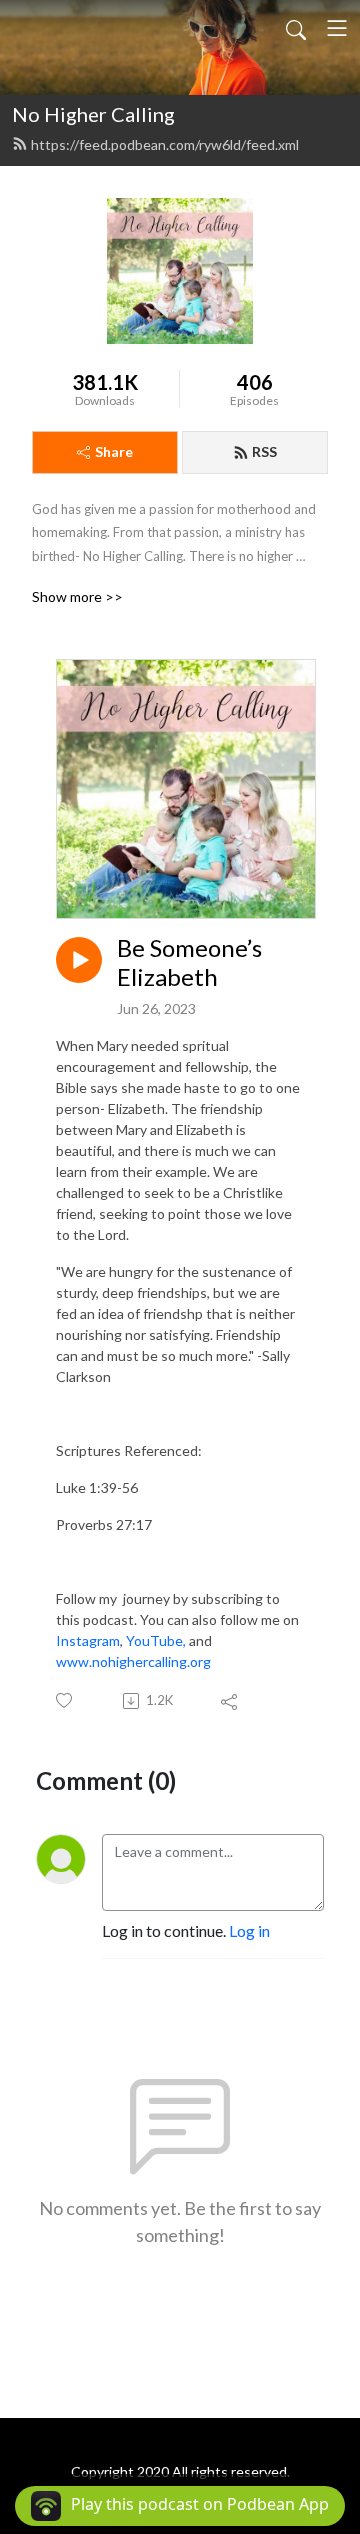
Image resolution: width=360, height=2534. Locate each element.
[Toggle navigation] (337, 28)
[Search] (296, 28)
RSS (264, 451)
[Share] (230, 1701)
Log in (249, 1930)
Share (114, 451)
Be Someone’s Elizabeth (189, 962)
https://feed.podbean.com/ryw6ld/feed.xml (165, 144)
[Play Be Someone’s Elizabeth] (79, 960)
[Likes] (65, 1700)
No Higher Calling (93, 114)
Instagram (88, 1640)
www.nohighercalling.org (133, 1661)
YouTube (154, 1640)
